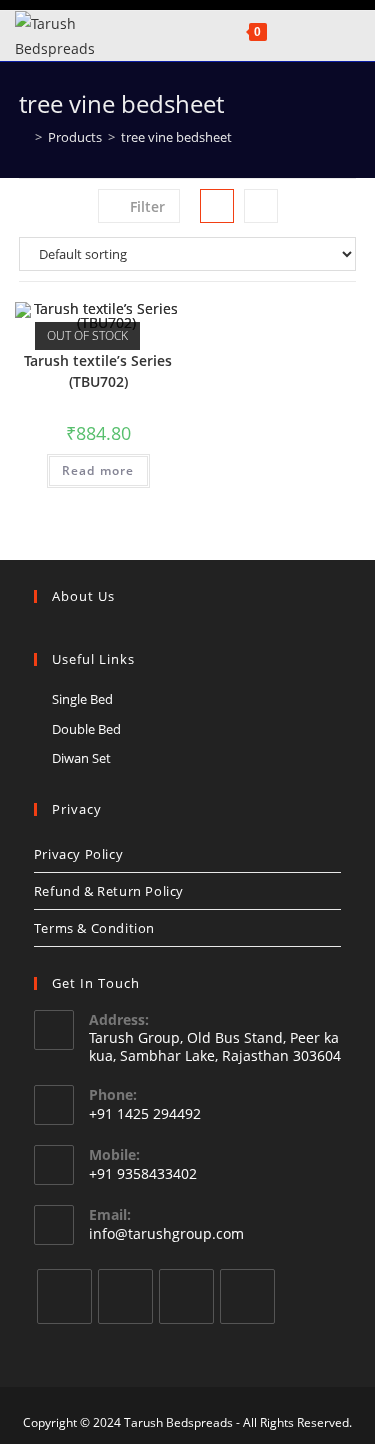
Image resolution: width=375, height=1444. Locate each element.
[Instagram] (186, 1296)
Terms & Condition (94, 928)
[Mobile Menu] (281, 30)
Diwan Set (81, 758)
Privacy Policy (78, 854)
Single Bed (82, 699)
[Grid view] (217, 206)
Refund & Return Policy (109, 891)
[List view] (261, 206)
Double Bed (86, 729)
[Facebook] (125, 1296)
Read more (98, 470)
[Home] (24, 137)
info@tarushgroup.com (166, 1233)
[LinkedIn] (247, 1296)
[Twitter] (64, 1296)
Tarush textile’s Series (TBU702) (98, 371)
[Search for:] (308, 30)
